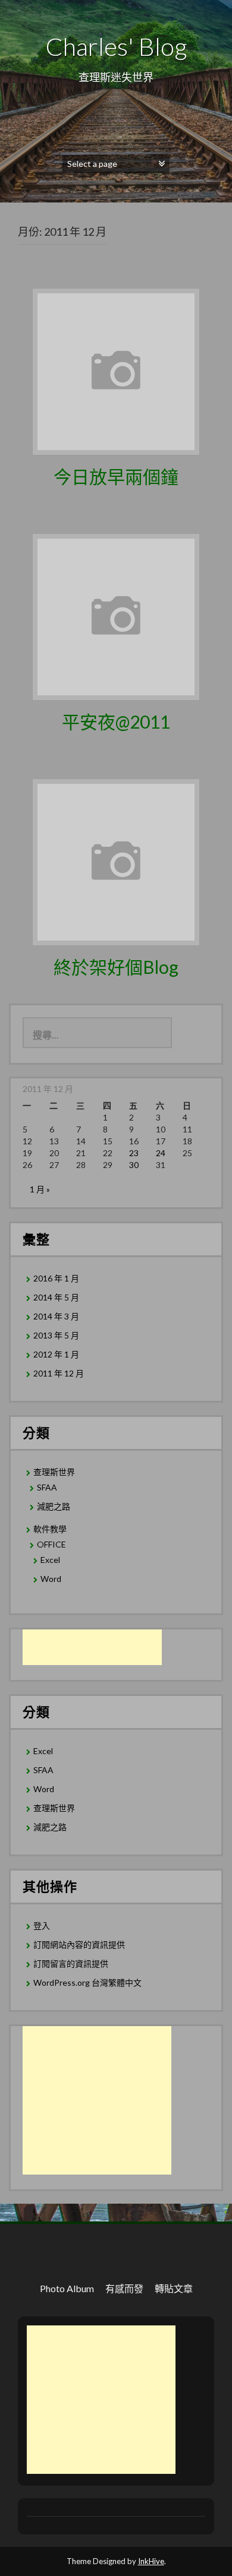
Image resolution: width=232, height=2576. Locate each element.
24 (161, 1153)
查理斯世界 (54, 1472)
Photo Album (67, 2288)
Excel (50, 1560)
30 (134, 1165)
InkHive (151, 2561)
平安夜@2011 (116, 721)
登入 (42, 1925)
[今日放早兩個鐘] (116, 370)
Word (51, 1579)
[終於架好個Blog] (116, 861)
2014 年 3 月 (56, 1316)
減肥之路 (54, 1506)
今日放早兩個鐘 (116, 476)
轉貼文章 (174, 2288)
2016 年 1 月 (56, 1278)
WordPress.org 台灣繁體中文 (87, 1982)
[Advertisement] (92, 1647)
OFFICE (51, 1544)
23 (134, 1153)
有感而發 (124, 2288)
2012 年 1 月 (56, 1354)
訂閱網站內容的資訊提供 (79, 1944)
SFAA (47, 1487)
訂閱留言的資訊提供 (71, 1963)
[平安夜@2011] (116, 615)
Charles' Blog (116, 46)
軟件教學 (50, 1529)
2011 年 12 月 (59, 1373)
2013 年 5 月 (56, 1335)
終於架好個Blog (116, 967)
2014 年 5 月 (56, 1297)
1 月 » (40, 1189)
